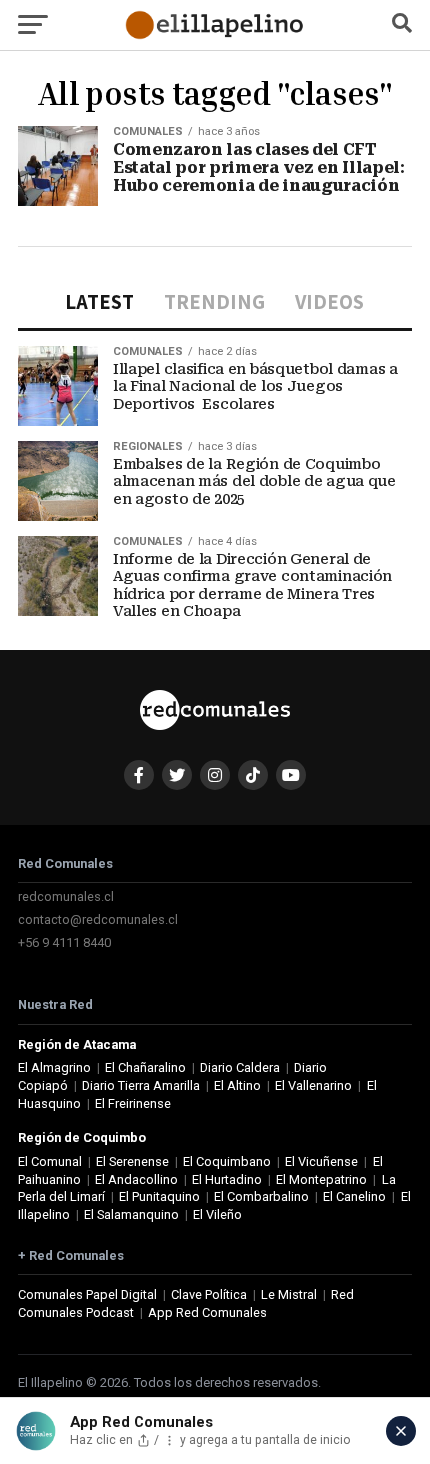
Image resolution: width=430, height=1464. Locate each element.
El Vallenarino (313, 1085)
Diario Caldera (240, 1067)
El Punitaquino (159, 1196)
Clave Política (209, 1294)
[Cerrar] (401, 1431)
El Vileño (217, 1214)
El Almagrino (54, 1067)
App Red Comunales (207, 1312)
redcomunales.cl (66, 896)
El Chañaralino (145, 1067)
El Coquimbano (227, 1161)
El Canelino (354, 1196)
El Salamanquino (131, 1214)
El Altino (237, 1085)
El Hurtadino (227, 1179)
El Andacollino (136, 1179)
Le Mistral (289, 1294)
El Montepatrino (321, 1179)
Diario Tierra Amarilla (141, 1085)
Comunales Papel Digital (87, 1294)
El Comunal (50, 1161)
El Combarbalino (261, 1196)
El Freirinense (133, 1103)
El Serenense (132, 1161)
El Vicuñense (321, 1161)
